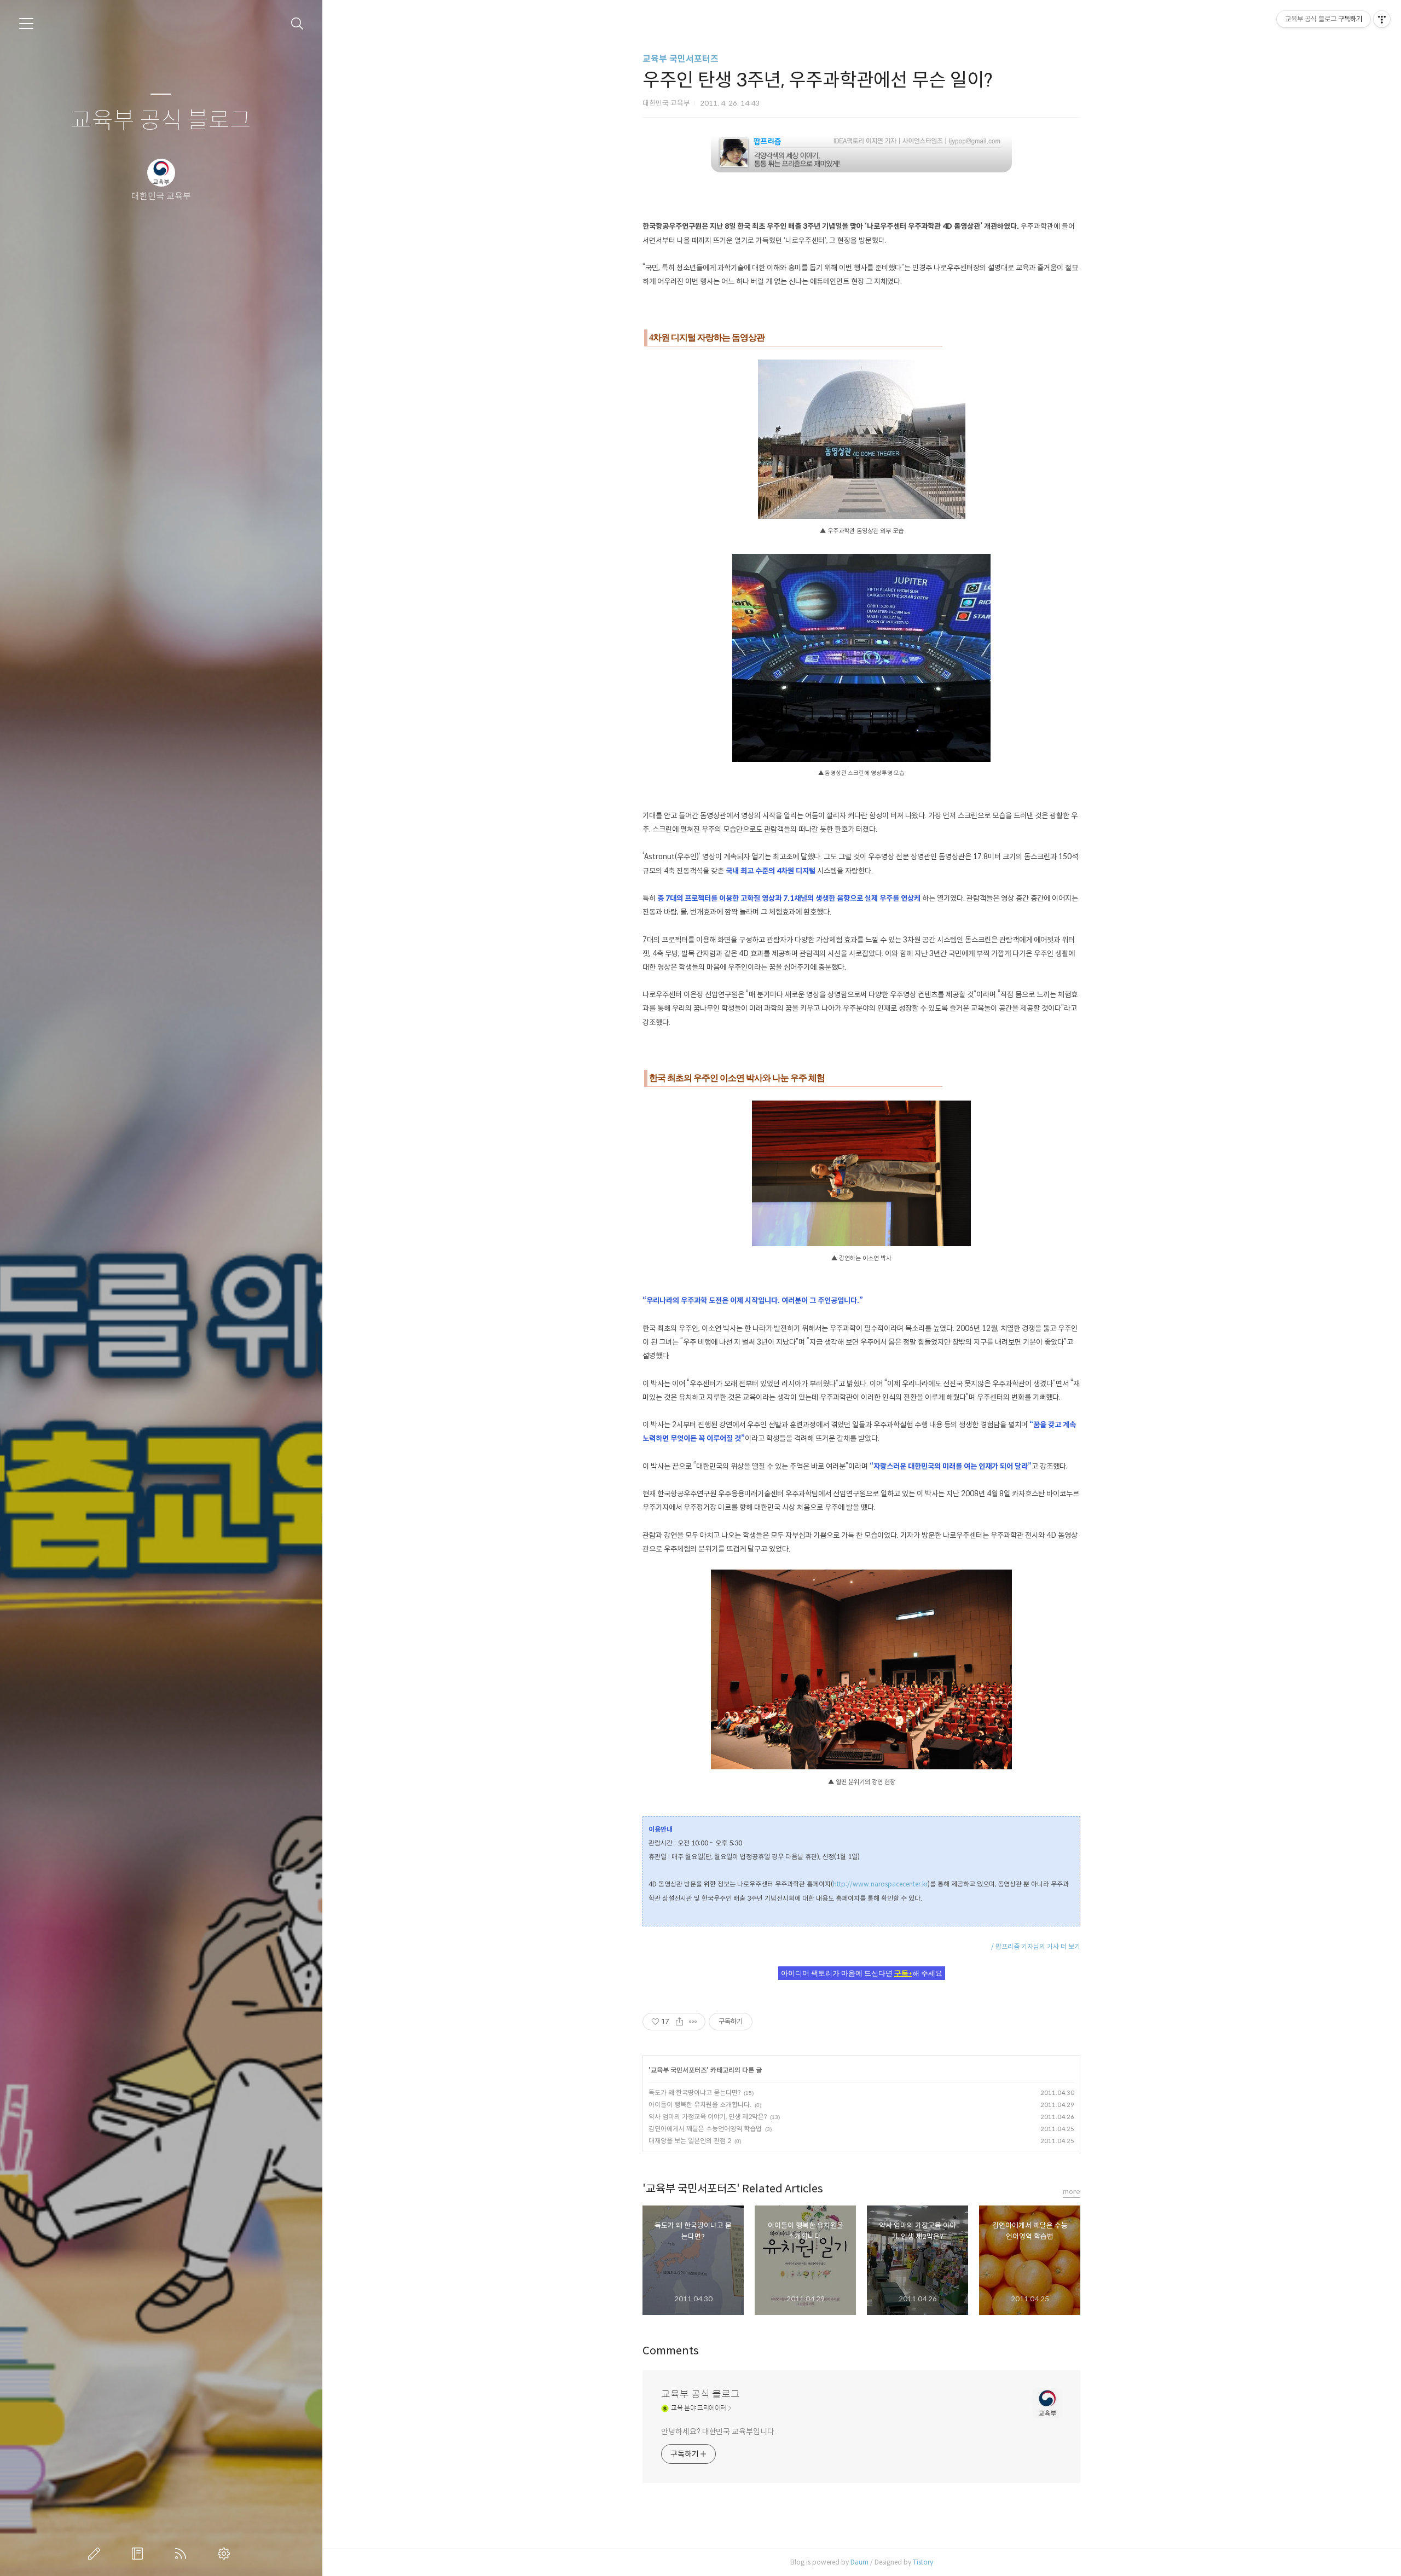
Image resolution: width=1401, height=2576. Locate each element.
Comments (671, 2351)
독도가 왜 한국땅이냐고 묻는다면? (694, 2092)
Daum (859, 2562)
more (1072, 2192)
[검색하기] (297, 24)
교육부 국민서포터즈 (681, 59)
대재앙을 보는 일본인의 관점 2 (690, 2141)
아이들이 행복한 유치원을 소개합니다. (700, 2105)
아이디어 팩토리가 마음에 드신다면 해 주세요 (862, 1973)
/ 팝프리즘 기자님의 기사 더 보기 (1036, 1946)
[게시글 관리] (693, 2022)
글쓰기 (96, 2554)
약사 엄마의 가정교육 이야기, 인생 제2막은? (708, 2117)
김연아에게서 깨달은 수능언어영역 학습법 (705, 2129)
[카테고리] (26, 24)
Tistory (923, 2562)
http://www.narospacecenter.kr (880, 1884)
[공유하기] (679, 2022)
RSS (183, 2554)
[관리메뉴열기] (1382, 19)
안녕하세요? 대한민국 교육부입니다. (718, 2432)
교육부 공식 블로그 (161, 121)
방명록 (140, 2554)
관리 (226, 2554)
